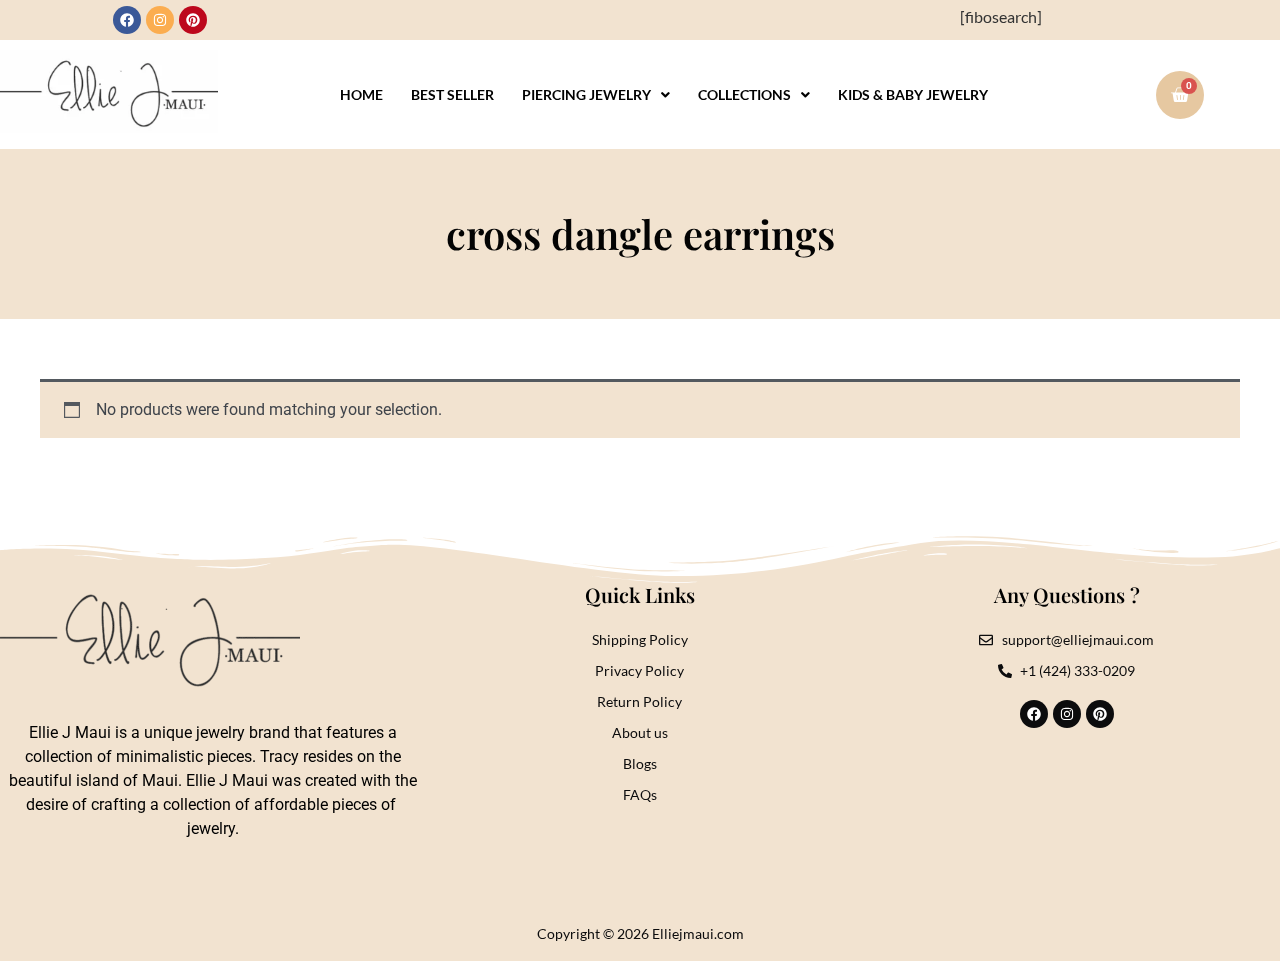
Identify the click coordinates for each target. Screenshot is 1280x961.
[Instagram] (160, 20)
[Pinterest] (193, 20)
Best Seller (452, 94)
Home (361, 94)
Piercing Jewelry (586, 94)
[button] (596, 95)
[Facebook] (127, 20)
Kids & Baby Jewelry (913, 94)
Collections (744, 94)
